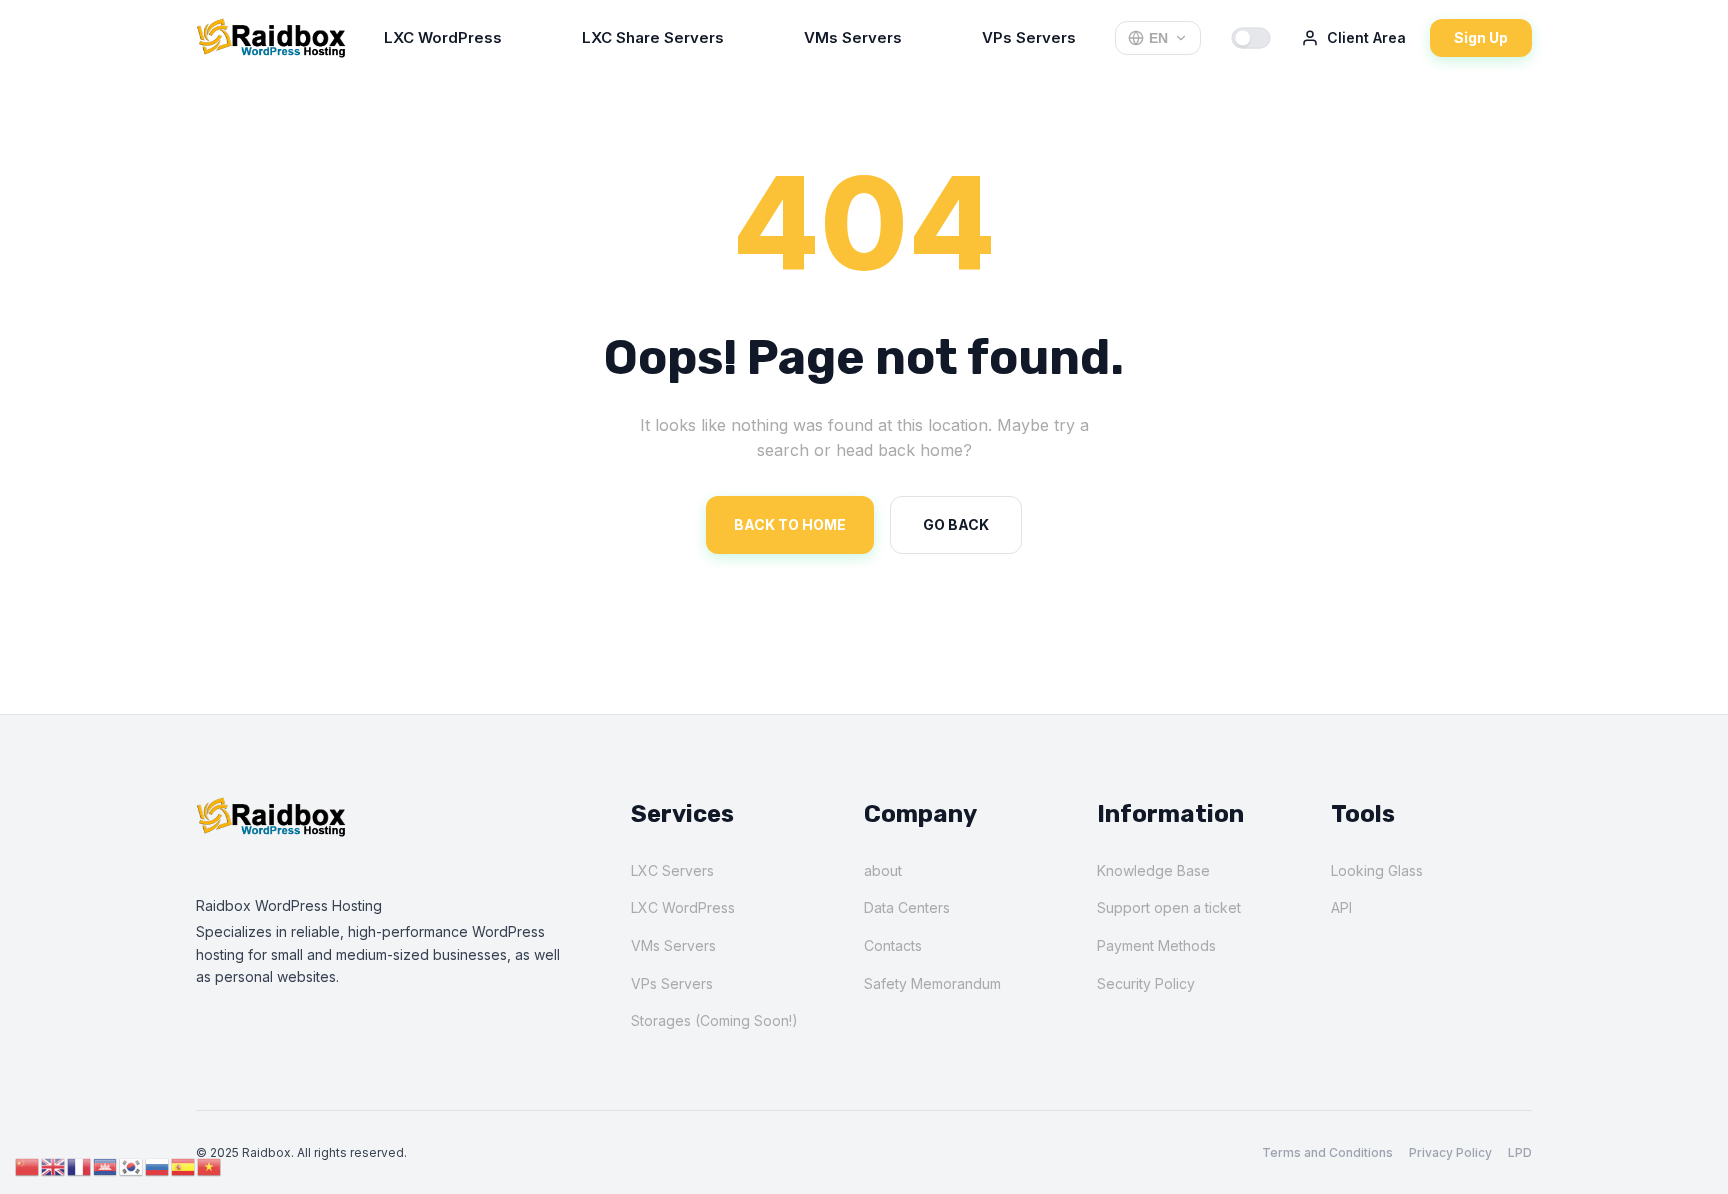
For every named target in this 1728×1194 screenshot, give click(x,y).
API (1341, 907)
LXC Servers (672, 870)
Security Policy (1146, 983)
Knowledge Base (1153, 870)
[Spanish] (184, 1165)
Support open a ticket (1169, 907)
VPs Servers (1029, 37)
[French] (80, 1165)
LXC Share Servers (653, 37)
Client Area (1366, 37)
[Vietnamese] (210, 1165)
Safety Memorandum (932, 983)
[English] (54, 1165)
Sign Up (1481, 37)
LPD (1520, 1152)
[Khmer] (106, 1165)
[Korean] (132, 1165)
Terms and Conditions (1327, 1152)
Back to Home (790, 524)
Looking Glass (1377, 870)
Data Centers (907, 907)
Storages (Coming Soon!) (714, 1020)
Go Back (956, 524)
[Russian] (158, 1165)
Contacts (893, 945)
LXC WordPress (443, 37)
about (883, 870)
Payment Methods (1156, 945)
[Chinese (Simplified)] (28, 1165)
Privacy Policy (1450, 1152)
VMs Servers (853, 37)
